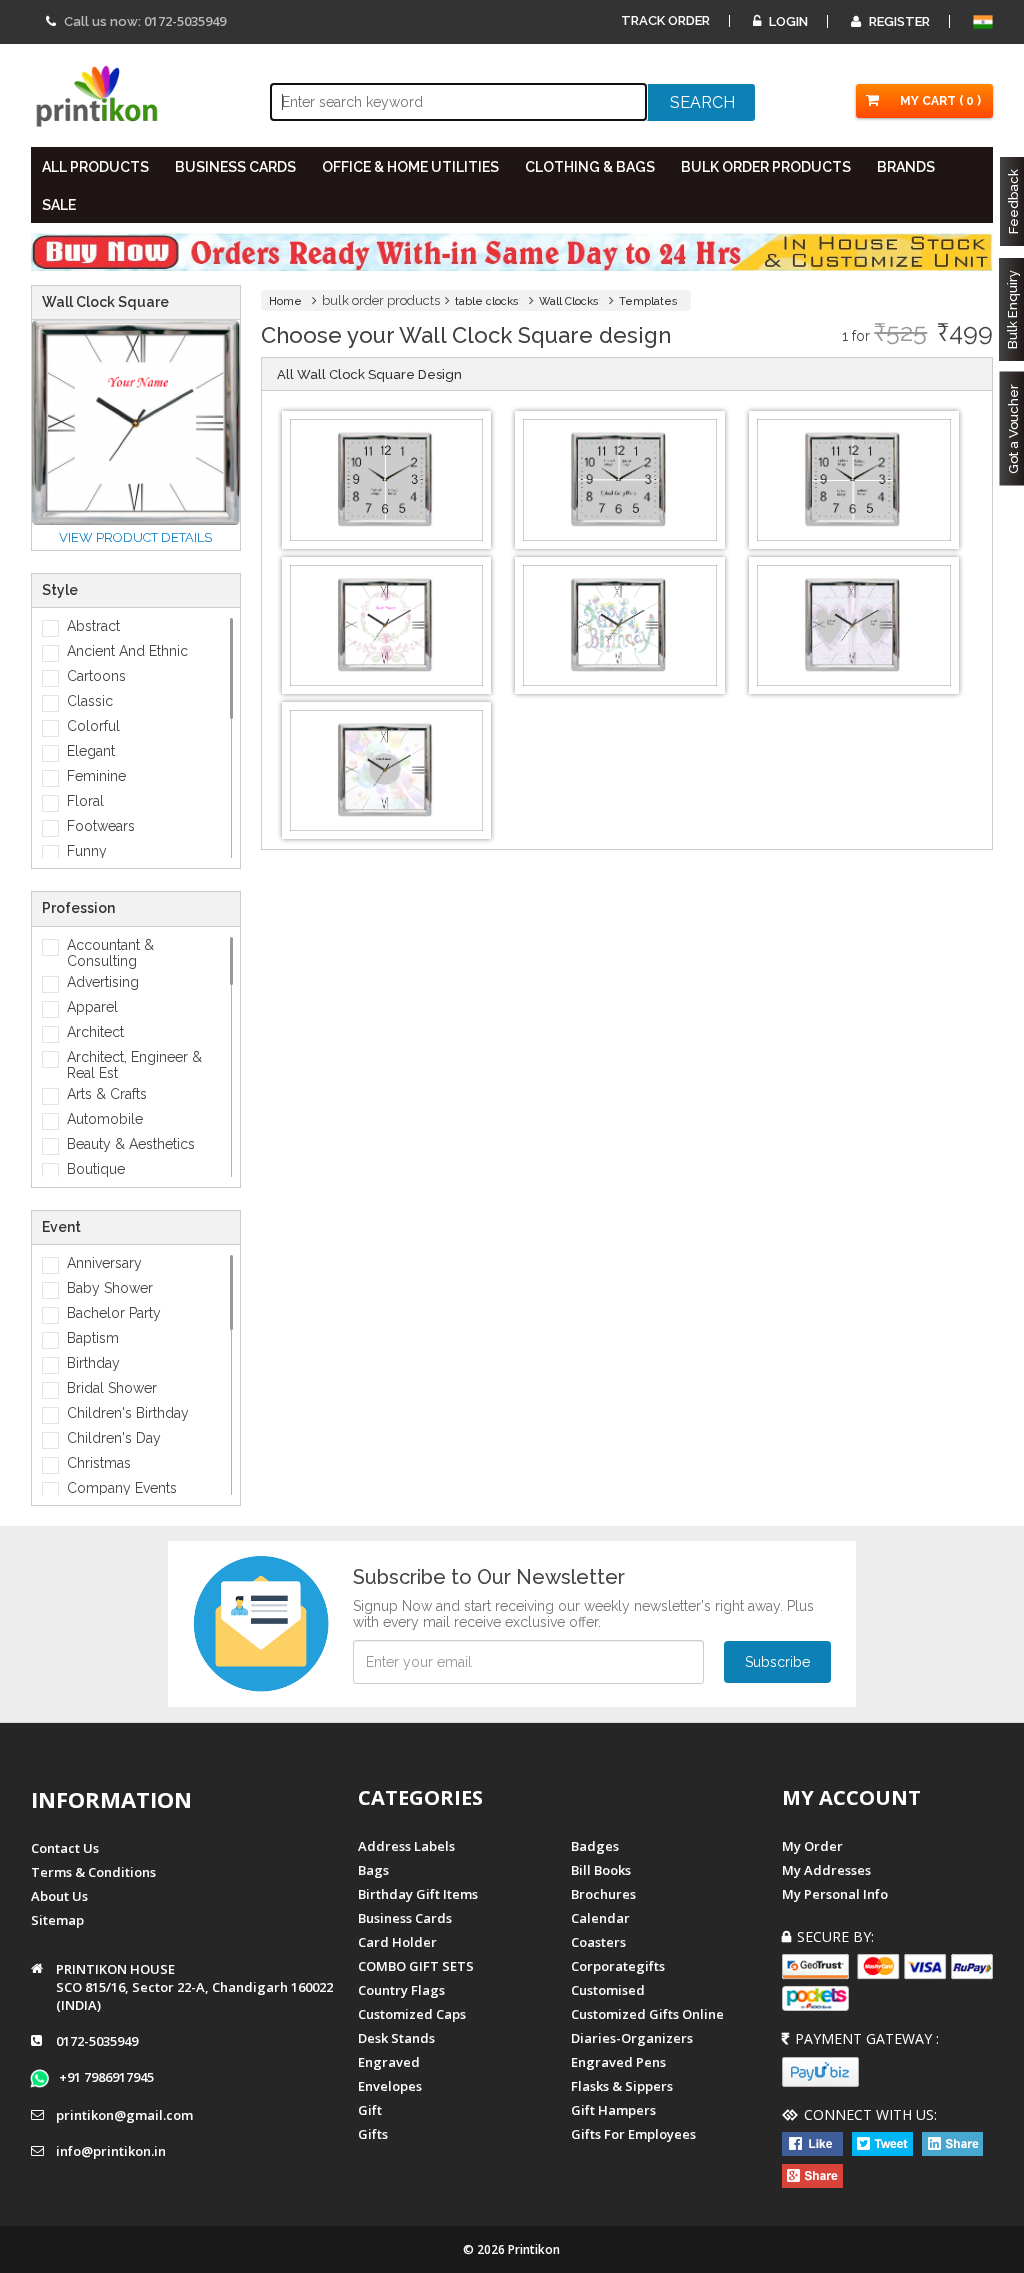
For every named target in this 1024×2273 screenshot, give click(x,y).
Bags (373, 1870)
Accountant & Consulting (110, 953)
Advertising (103, 982)
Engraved (389, 2062)
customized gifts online (647, 2014)
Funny (87, 851)
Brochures (603, 1894)
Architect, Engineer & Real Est (134, 1065)
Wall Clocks (569, 301)
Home (285, 301)
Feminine (96, 776)
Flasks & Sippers (622, 2086)
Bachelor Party (114, 1313)
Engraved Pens (618, 2062)
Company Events (122, 1488)
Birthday (93, 1363)
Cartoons (96, 676)
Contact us (65, 1848)
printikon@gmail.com (124, 2115)
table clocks (487, 301)
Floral (85, 801)
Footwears (101, 826)
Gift (370, 2110)
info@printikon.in (111, 2151)
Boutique (96, 1169)
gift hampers (613, 2110)
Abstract (93, 626)
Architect (95, 1032)
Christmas (99, 1463)
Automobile (105, 1119)
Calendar (600, 1918)
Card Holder (397, 1942)
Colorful (93, 726)
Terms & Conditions (93, 1872)
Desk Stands (396, 2038)
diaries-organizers (632, 2038)
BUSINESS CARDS (235, 167)
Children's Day (114, 1438)
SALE (59, 205)
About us (59, 1896)
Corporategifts (618, 1966)
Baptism (93, 1338)
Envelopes (390, 2086)
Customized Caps (412, 2014)
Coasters (598, 1942)
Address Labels (406, 1846)
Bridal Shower (112, 1388)
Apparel (92, 1007)
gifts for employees (633, 2134)
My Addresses (826, 1870)
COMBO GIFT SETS (416, 1966)
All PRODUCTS (95, 167)
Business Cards (405, 1918)
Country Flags (401, 1990)
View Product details (135, 537)
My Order (812, 1846)
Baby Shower (110, 1288)
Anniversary (104, 1263)
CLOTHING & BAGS (590, 167)
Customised (608, 1990)
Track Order (665, 20)
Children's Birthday (128, 1413)
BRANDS (906, 167)
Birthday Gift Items (418, 1894)
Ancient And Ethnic (127, 651)
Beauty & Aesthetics (131, 1144)
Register (898, 21)
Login (787, 21)
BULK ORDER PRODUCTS (766, 167)
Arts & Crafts (107, 1094)
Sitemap (57, 1920)
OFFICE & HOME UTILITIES (410, 167)
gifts (373, 2134)
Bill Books (601, 1870)
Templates (648, 301)
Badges (595, 1846)
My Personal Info (835, 1894)
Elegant (91, 751)
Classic (90, 701)
